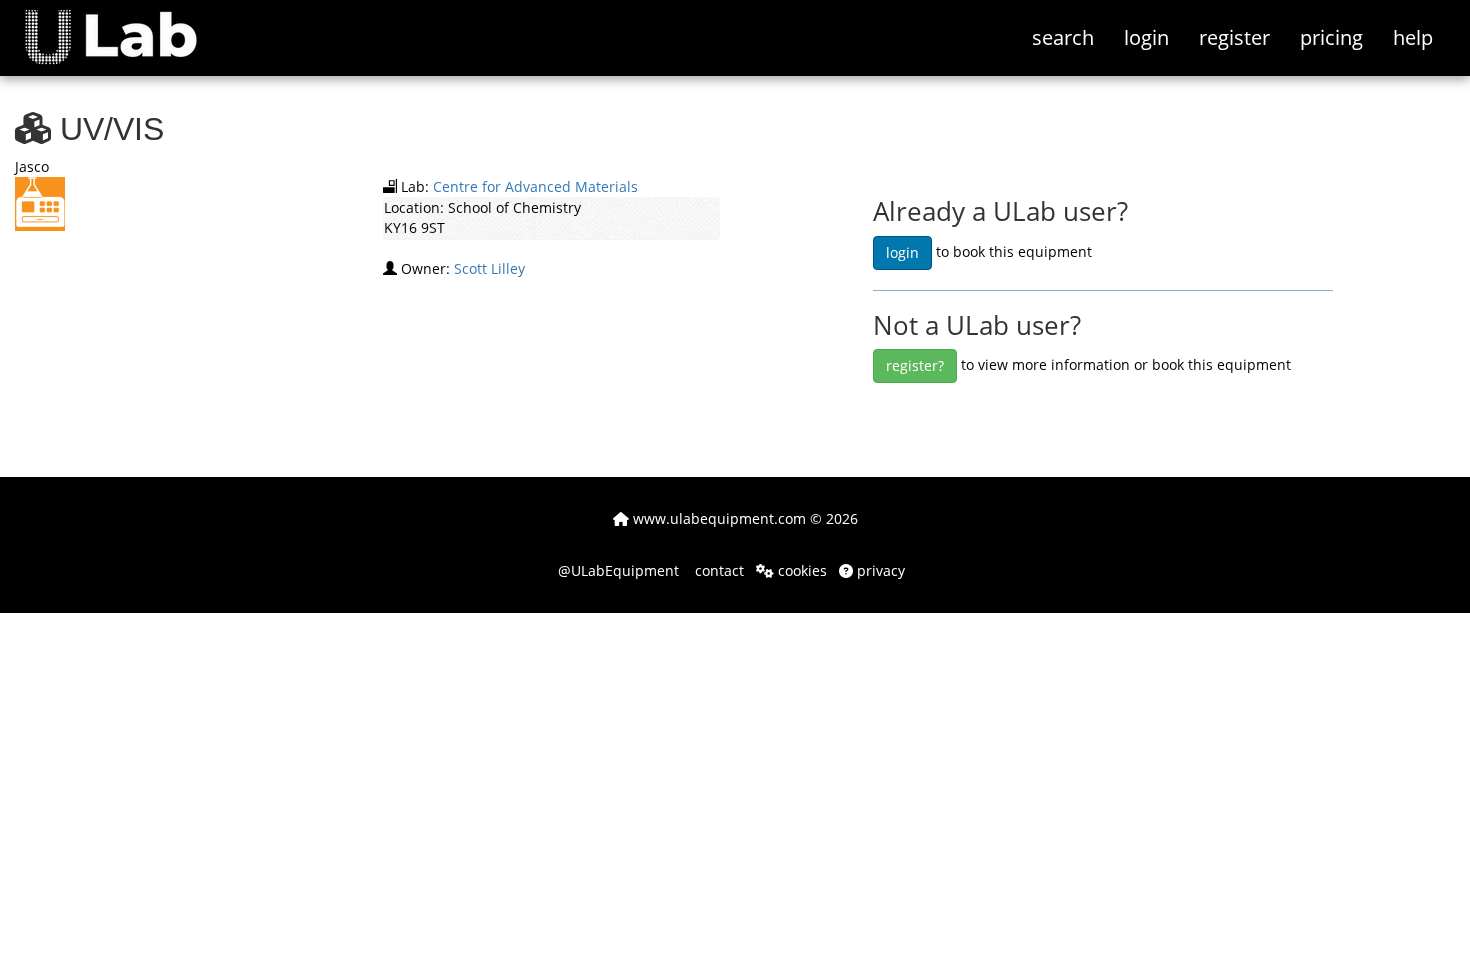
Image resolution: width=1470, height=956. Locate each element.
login (1146, 37)
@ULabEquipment (618, 570)
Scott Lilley (489, 268)
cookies (800, 570)
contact (717, 570)
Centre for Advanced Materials (535, 186)
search (1063, 37)
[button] (125, 25)
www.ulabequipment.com (717, 518)
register (1234, 37)
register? (915, 365)
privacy (879, 570)
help (1413, 37)
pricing (1331, 37)
